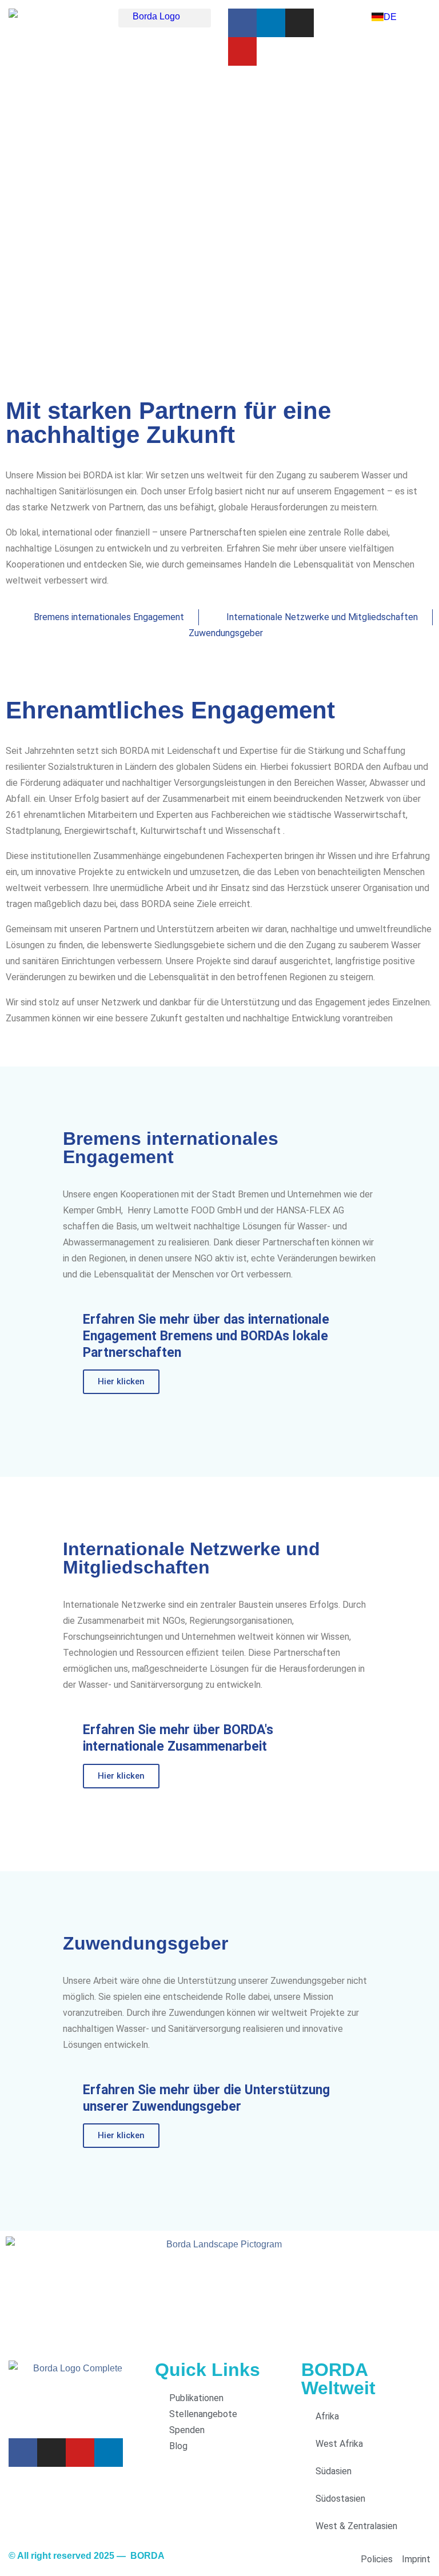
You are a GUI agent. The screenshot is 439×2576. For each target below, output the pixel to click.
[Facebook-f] (242, 23)
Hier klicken (121, 1381)
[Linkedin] (271, 23)
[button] (165, 18)
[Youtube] (242, 51)
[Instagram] (300, 23)
